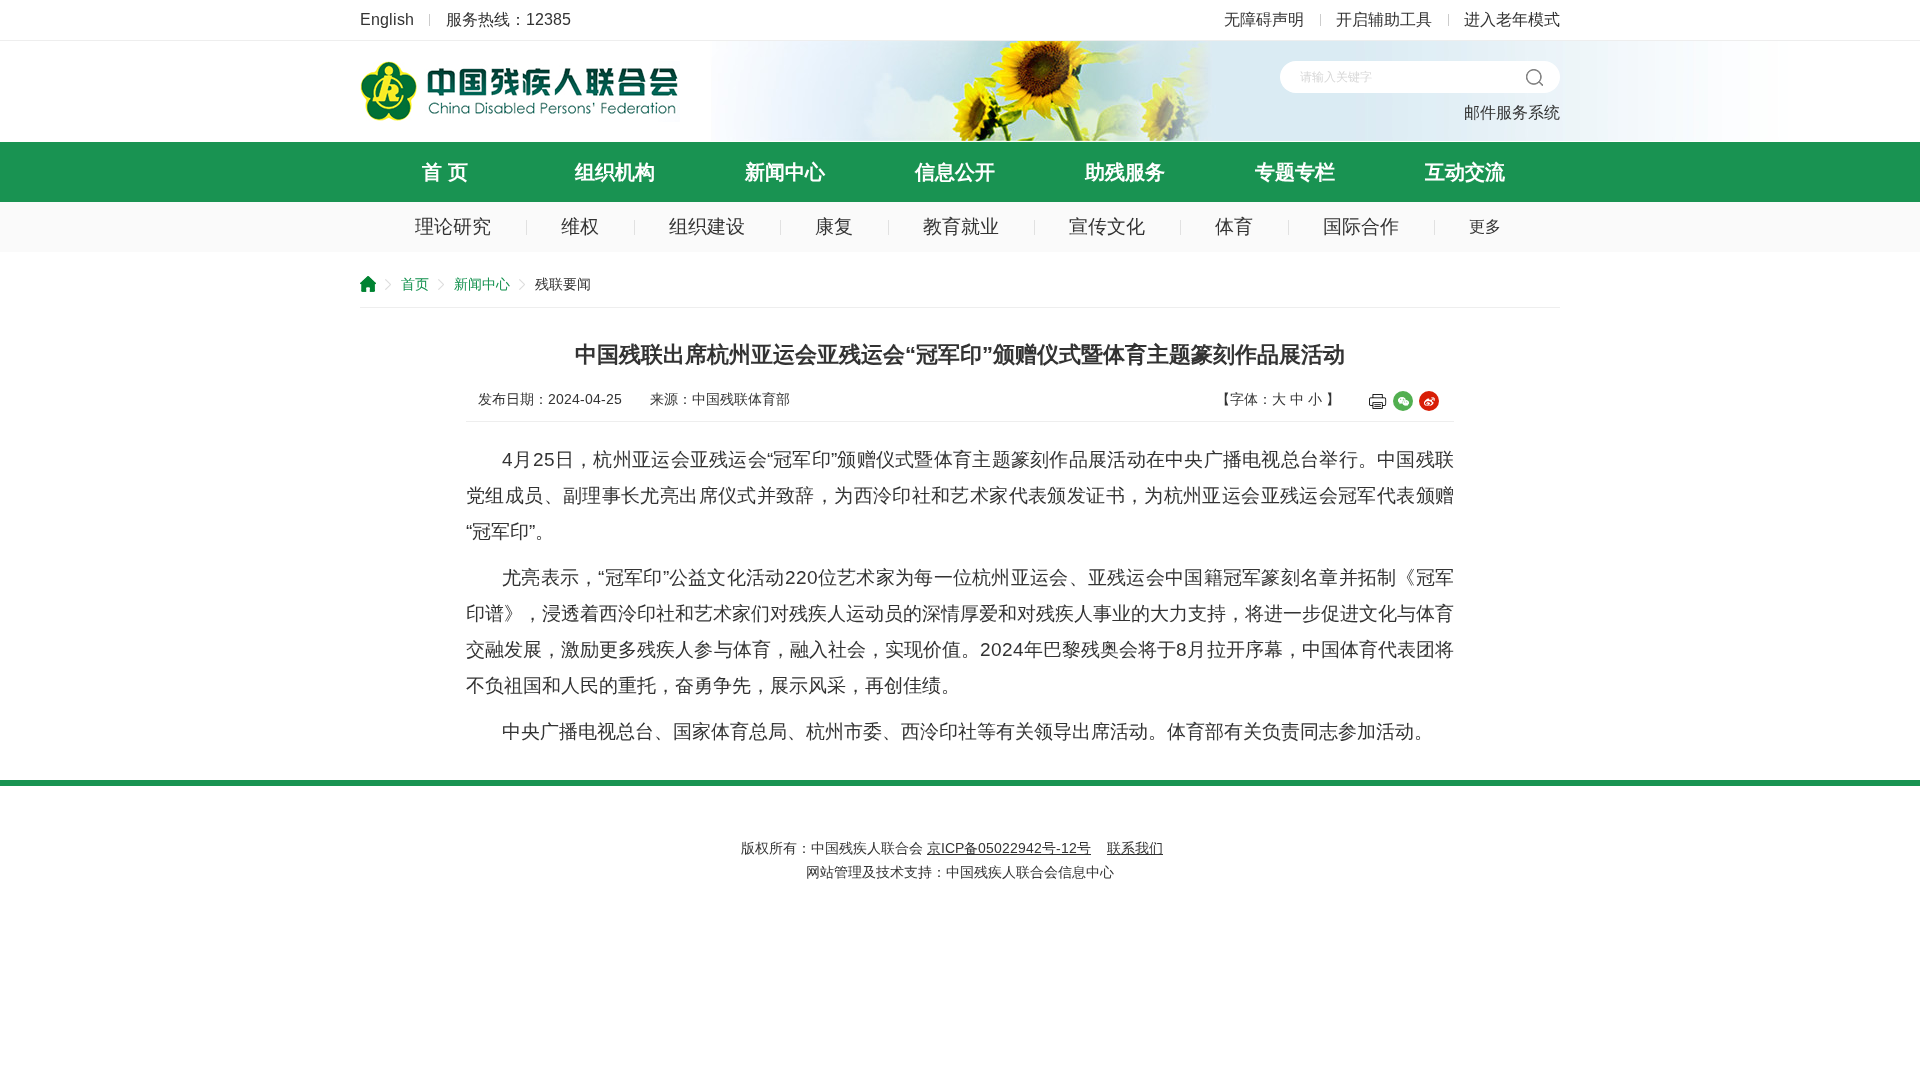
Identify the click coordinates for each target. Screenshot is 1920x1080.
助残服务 (1125, 172)
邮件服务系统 (1512, 112)
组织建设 (707, 226)
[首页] (520, 117)
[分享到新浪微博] (1429, 401)
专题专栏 (1295, 172)
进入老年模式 (1512, 19)
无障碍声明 (1264, 19)
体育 (1234, 226)
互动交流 (1465, 172)
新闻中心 (785, 172)
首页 (415, 284)
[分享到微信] (1403, 401)
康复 (834, 226)
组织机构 (615, 172)
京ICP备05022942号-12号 (1009, 848)
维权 (580, 226)
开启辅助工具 (1384, 19)
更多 (1485, 226)
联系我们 (1135, 848)
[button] (1534, 77)
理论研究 (453, 226)
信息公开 (955, 172)
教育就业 (961, 226)
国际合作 (1361, 226)
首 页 (445, 172)
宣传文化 (1107, 226)
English (387, 19)
